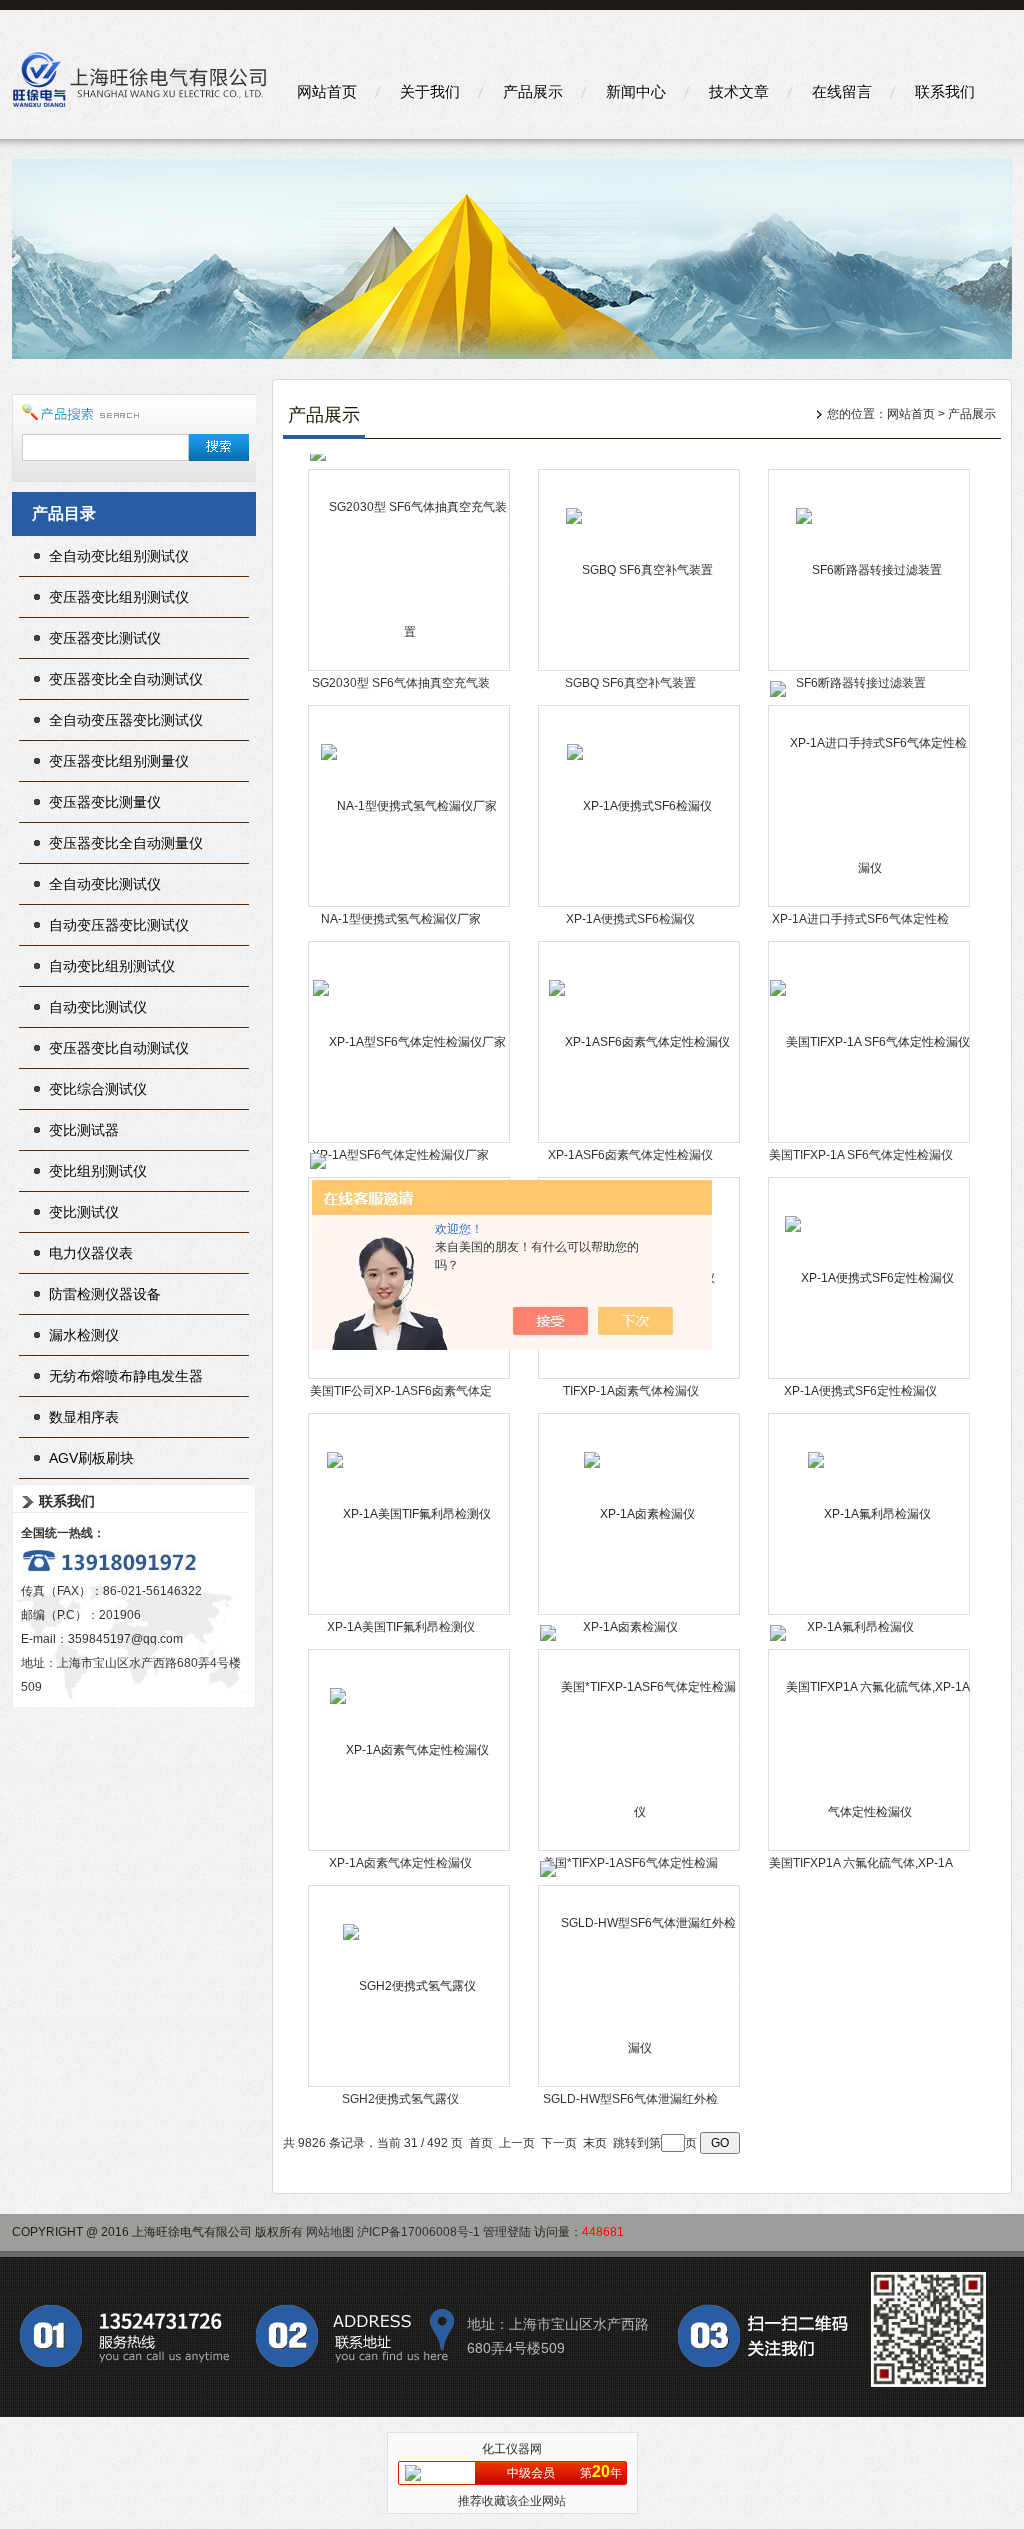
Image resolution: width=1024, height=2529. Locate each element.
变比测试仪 (84, 1212)
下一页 (559, 2143)
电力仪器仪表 (91, 1253)
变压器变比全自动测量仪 (126, 843)
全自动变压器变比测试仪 (126, 720)
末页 (595, 2143)
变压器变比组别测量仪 (119, 761)
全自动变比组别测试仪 (119, 556)
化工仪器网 (512, 2449)
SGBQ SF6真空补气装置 (630, 683)
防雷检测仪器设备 (105, 1294)
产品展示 (533, 91)
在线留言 (842, 91)
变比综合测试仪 (98, 1089)
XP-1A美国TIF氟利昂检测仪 (401, 1627)
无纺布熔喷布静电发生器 (126, 1376)
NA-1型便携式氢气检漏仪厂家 (401, 919)
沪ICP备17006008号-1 (418, 2232)
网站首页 (327, 91)
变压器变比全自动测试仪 (126, 679)
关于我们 (430, 91)
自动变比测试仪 (98, 1007)
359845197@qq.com (125, 1639)
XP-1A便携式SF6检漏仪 (630, 919)
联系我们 (945, 91)
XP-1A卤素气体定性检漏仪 (400, 1863)
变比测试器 (84, 1130)
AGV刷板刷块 (91, 1458)
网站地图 (330, 2232)
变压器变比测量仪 (105, 802)
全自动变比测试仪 (105, 884)
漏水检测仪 (84, 1335)
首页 (481, 2143)
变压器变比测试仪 (105, 638)
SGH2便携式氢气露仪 (400, 2099)
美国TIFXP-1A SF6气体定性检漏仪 (861, 1155)
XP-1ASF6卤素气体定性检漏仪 (630, 1155)
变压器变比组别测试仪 (119, 597)
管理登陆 (507, 2232)
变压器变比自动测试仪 (119, 1048)
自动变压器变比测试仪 (119, 925)
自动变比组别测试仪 (112, 966)
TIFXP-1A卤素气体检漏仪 (631, 1391)
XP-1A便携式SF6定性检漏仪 (860, 1391)
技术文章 (739, 91)
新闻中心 (636, 91)
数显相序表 (84, 1417)
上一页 (517, 2143)
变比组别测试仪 (98, 1171)
